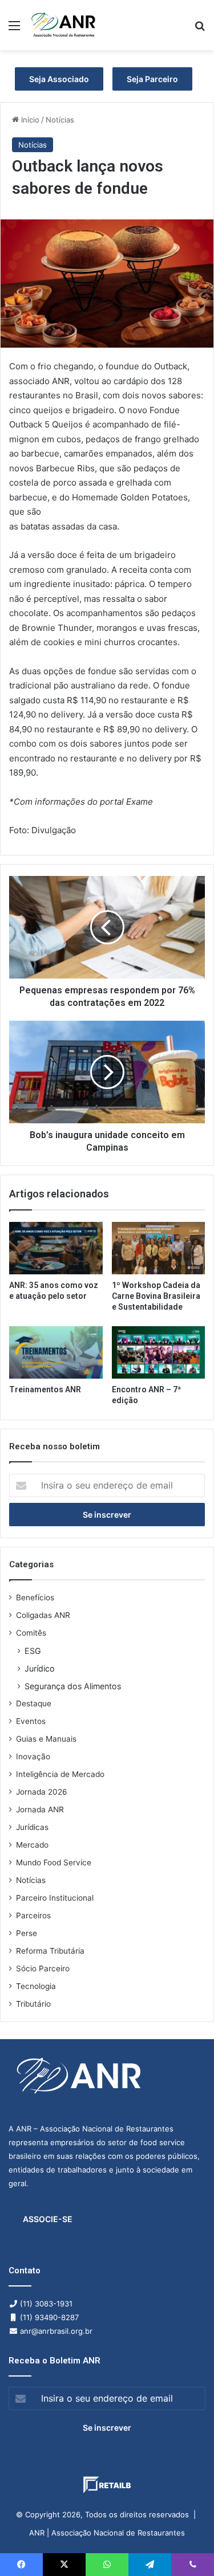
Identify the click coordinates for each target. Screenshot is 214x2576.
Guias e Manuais (46, 1739)
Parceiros (33, 1915)
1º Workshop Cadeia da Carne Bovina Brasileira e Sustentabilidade (156, 1296)
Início (29, 120)
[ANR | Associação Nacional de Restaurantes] (64, 25)
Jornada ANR (40, 1809)
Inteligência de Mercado (60, 1774)
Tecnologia (36, 1986)
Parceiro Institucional (55, 1898)
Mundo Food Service (54, 1862)
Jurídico (40, 1668)
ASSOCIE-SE (48, 2219)
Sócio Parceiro (43, 1968)
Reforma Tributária (50, 1951)
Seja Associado (59, 79)
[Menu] (14, 29)
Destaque (34, 1703)
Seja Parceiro (152, 79)
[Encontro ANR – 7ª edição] (159, 1352)
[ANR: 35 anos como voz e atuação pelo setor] (56, 1248)
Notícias (60, 120)
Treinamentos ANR (45, 1389)
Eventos (31, 1721)
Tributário (33, 2004)
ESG (33, 1651)
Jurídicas (32, 1827)
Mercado (32, 1845)
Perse (27, 1933)
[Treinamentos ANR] (56, 1352)
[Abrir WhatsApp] (185, 2547)
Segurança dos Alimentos (73, 1686)
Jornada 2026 (42, 1792)
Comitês (31, 1633)
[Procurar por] (200, 29)
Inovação (33, 1756)
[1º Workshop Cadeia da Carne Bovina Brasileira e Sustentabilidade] (159, 1248)
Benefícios (35, 1597)
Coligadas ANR (43, 1615)
